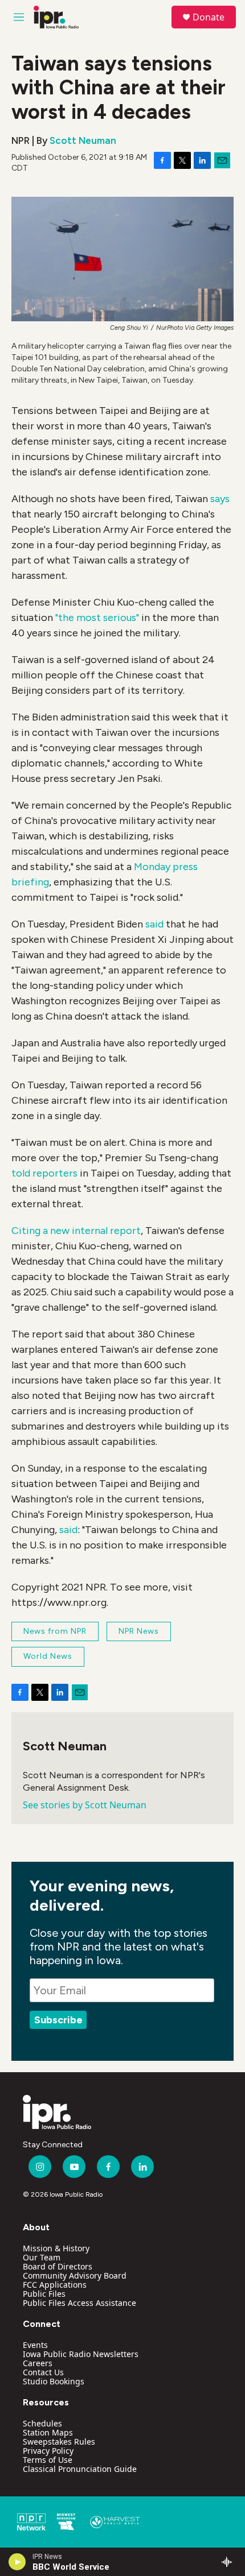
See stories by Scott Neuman (85, 1805)
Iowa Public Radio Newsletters (81, 2354)
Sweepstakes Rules (59, 2442)
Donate (209, 17)
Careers (38, 2363)
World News (48, 1656)
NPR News (139, 1631)
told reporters (44, 1173)
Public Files (44, 2294)
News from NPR (55, 1631)
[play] (17, 2562)
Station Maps (48, 2432)
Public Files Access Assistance (79, 2303)
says (220, 499)
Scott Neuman (83, 140)
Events (35, 2345)
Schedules (42, 2423)
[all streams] (230, 2562)
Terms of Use (48, 2460)
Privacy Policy (48, 2451)
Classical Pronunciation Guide (80, 2469)
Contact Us (43, 2372)
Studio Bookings (54, 2381)
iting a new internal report (80, 1231)
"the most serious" (97, 618)
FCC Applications (55, 2285)
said (154, 924)
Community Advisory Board (75, 2275)
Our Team (42, 2257)
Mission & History (56, 2248)
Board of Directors (58, 2266)
